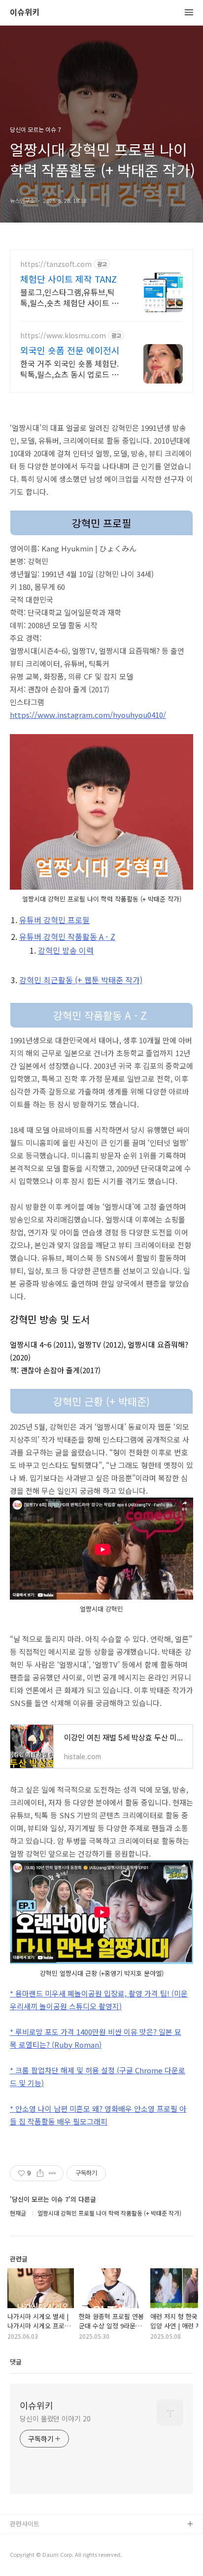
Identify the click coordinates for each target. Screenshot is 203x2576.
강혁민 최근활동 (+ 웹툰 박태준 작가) (81, 980)
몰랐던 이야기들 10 (36, 2540)
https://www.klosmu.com (63, 336)
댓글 (16, 2362)
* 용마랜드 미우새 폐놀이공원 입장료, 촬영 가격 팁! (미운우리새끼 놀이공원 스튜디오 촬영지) (99, 2000)
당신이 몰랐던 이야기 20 (55, 2418)
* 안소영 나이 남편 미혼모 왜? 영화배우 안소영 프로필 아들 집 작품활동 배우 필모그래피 (98, 2115)
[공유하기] (40, 2173)
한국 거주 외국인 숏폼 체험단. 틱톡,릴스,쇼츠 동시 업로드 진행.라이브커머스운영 (69, 369)
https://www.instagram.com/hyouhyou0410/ (88, 715)
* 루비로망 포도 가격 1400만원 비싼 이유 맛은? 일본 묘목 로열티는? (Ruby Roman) (96, 2038)
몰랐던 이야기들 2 (35, 2556)
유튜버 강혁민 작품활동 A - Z (67, 936)
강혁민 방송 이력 (66, 950)
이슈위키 (25, 13)
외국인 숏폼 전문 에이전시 (70, 350)
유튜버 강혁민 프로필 (54, 920)
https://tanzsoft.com (56, 264)
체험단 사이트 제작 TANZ (68, 279)
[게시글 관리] (52, 2173)
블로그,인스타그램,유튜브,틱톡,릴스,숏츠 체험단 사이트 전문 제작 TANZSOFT (69, 297)
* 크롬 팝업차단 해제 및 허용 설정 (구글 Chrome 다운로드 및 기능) (98, 2077)
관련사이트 (25, 2524)
